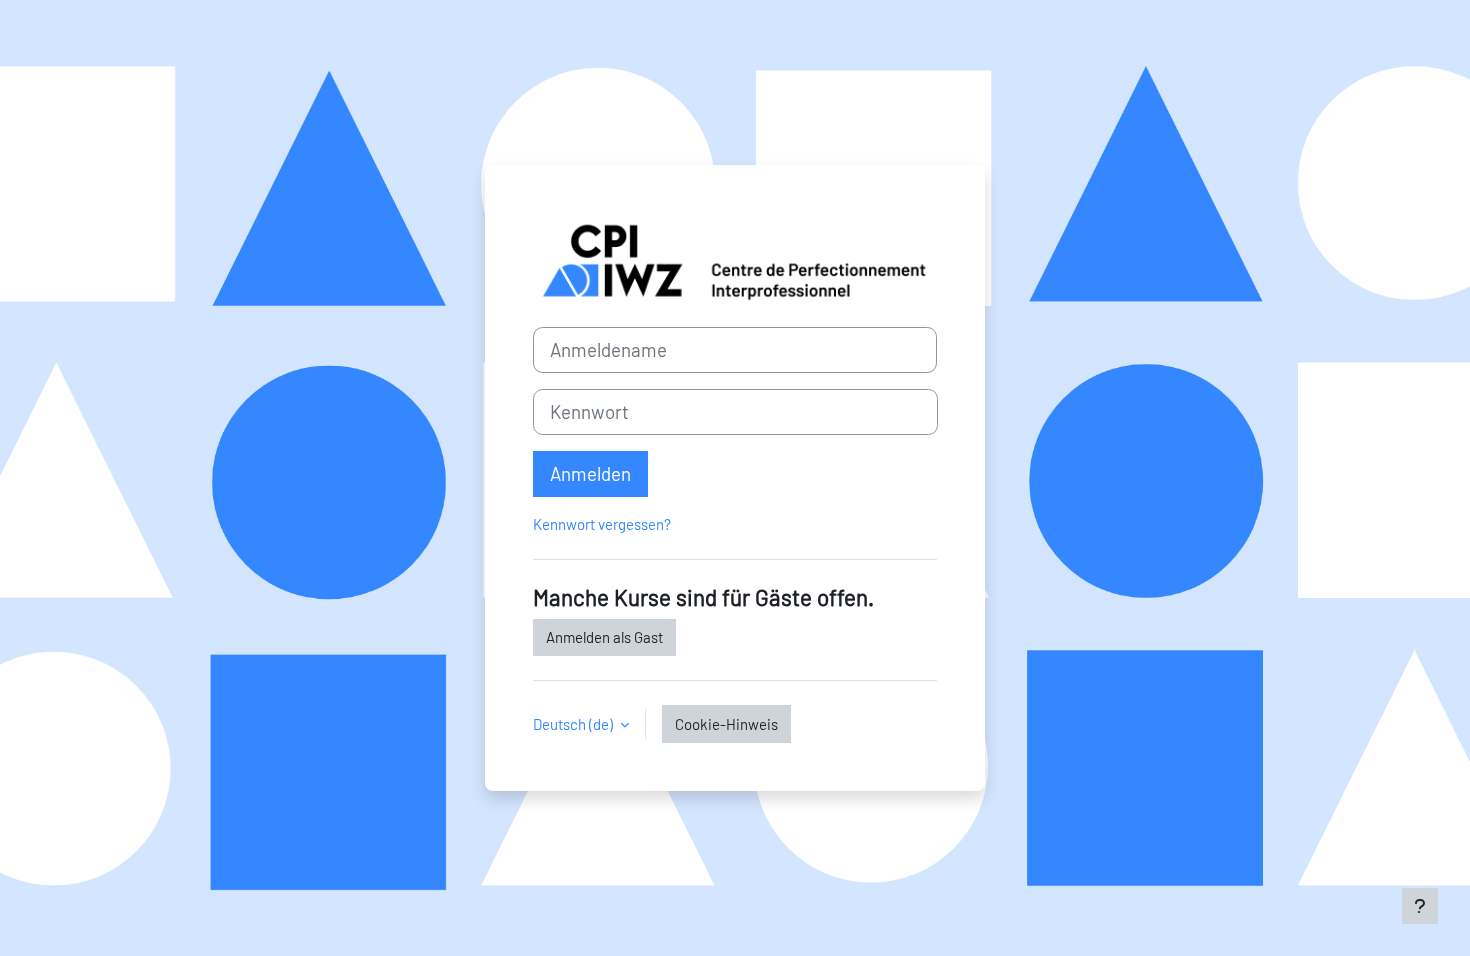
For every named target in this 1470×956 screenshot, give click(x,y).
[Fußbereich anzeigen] (1420, 906)
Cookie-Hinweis (726, 724)
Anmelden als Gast (604, 637)
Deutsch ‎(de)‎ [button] (574, 724)
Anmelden (590, 473)
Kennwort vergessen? (602, 524)
